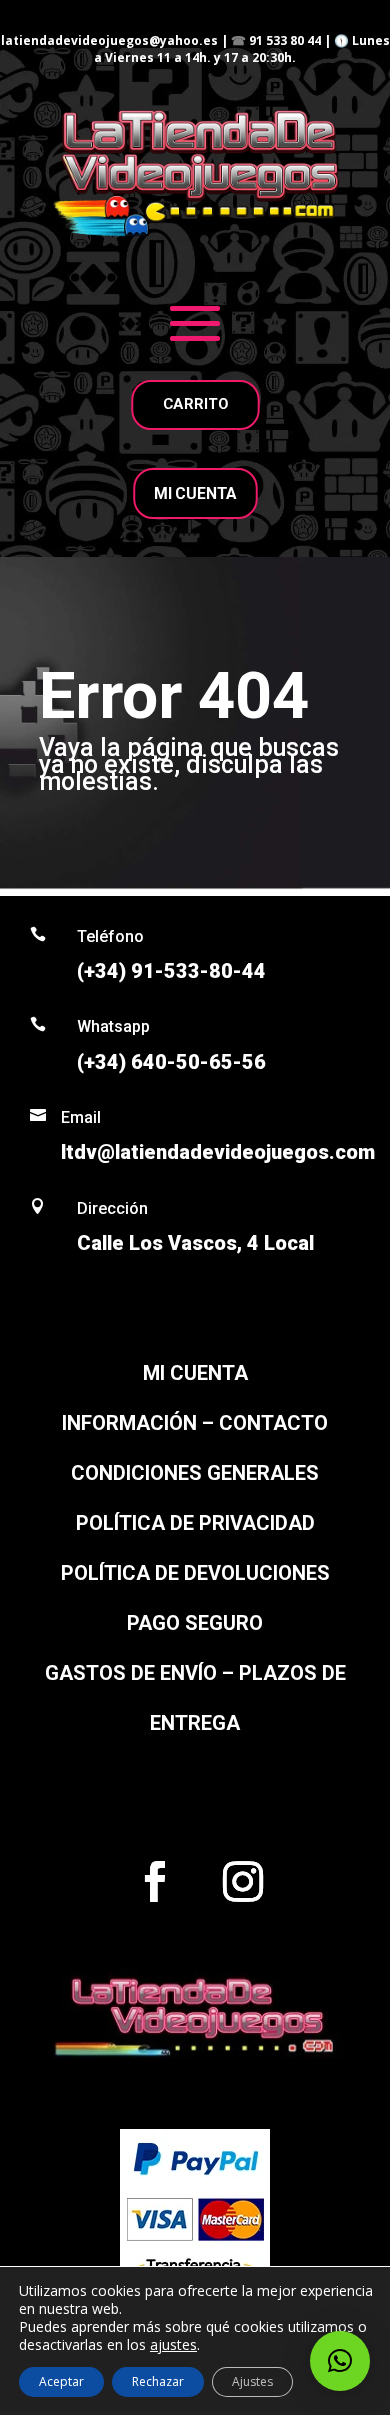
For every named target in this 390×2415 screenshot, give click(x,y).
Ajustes (252, 2381)
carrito (195, 404)
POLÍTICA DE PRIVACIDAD (195, 1523)
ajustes (173, 2345)
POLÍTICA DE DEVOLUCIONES (195, 1573)
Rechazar (158, 2381)
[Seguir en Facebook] (155, 1882)
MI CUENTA (194, 493)
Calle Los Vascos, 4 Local (195, 1243)
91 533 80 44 (285, 40)
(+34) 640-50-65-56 (171, 1062)
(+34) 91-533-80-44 (171, 971)
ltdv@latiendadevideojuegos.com (218, 1152)
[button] (340, 2361)
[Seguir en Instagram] (243, 1882)
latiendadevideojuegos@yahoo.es (109, 40)
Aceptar (61, 2381)
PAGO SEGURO (195, 1623)
